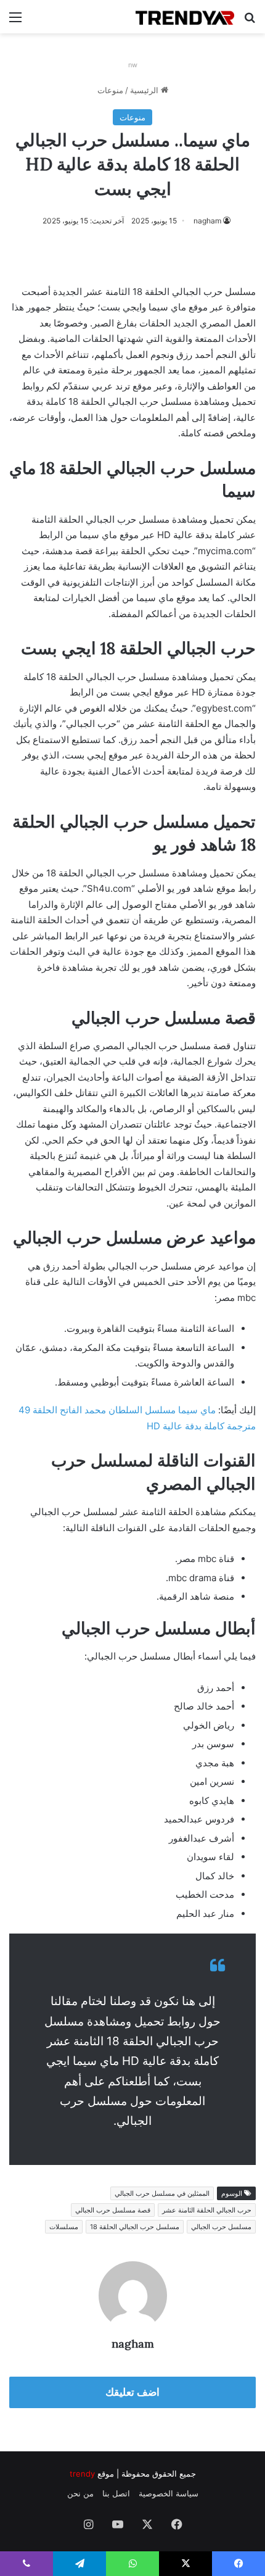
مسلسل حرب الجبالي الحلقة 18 (135, 2227)
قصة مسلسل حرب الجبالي (113, 2210)
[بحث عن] (250, 21)
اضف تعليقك (132, 2392)
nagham (207, 221)
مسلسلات (64, 2227)
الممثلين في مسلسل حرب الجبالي (162, 2193)
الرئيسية (145, 90)
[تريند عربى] (185, 17)
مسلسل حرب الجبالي (221, 2227)
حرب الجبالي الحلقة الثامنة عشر (207, 2210)
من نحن (80, 2493)
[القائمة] (15, 21)
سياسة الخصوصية (169, 2493)
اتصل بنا (116, 2493)
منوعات (110, 90)
